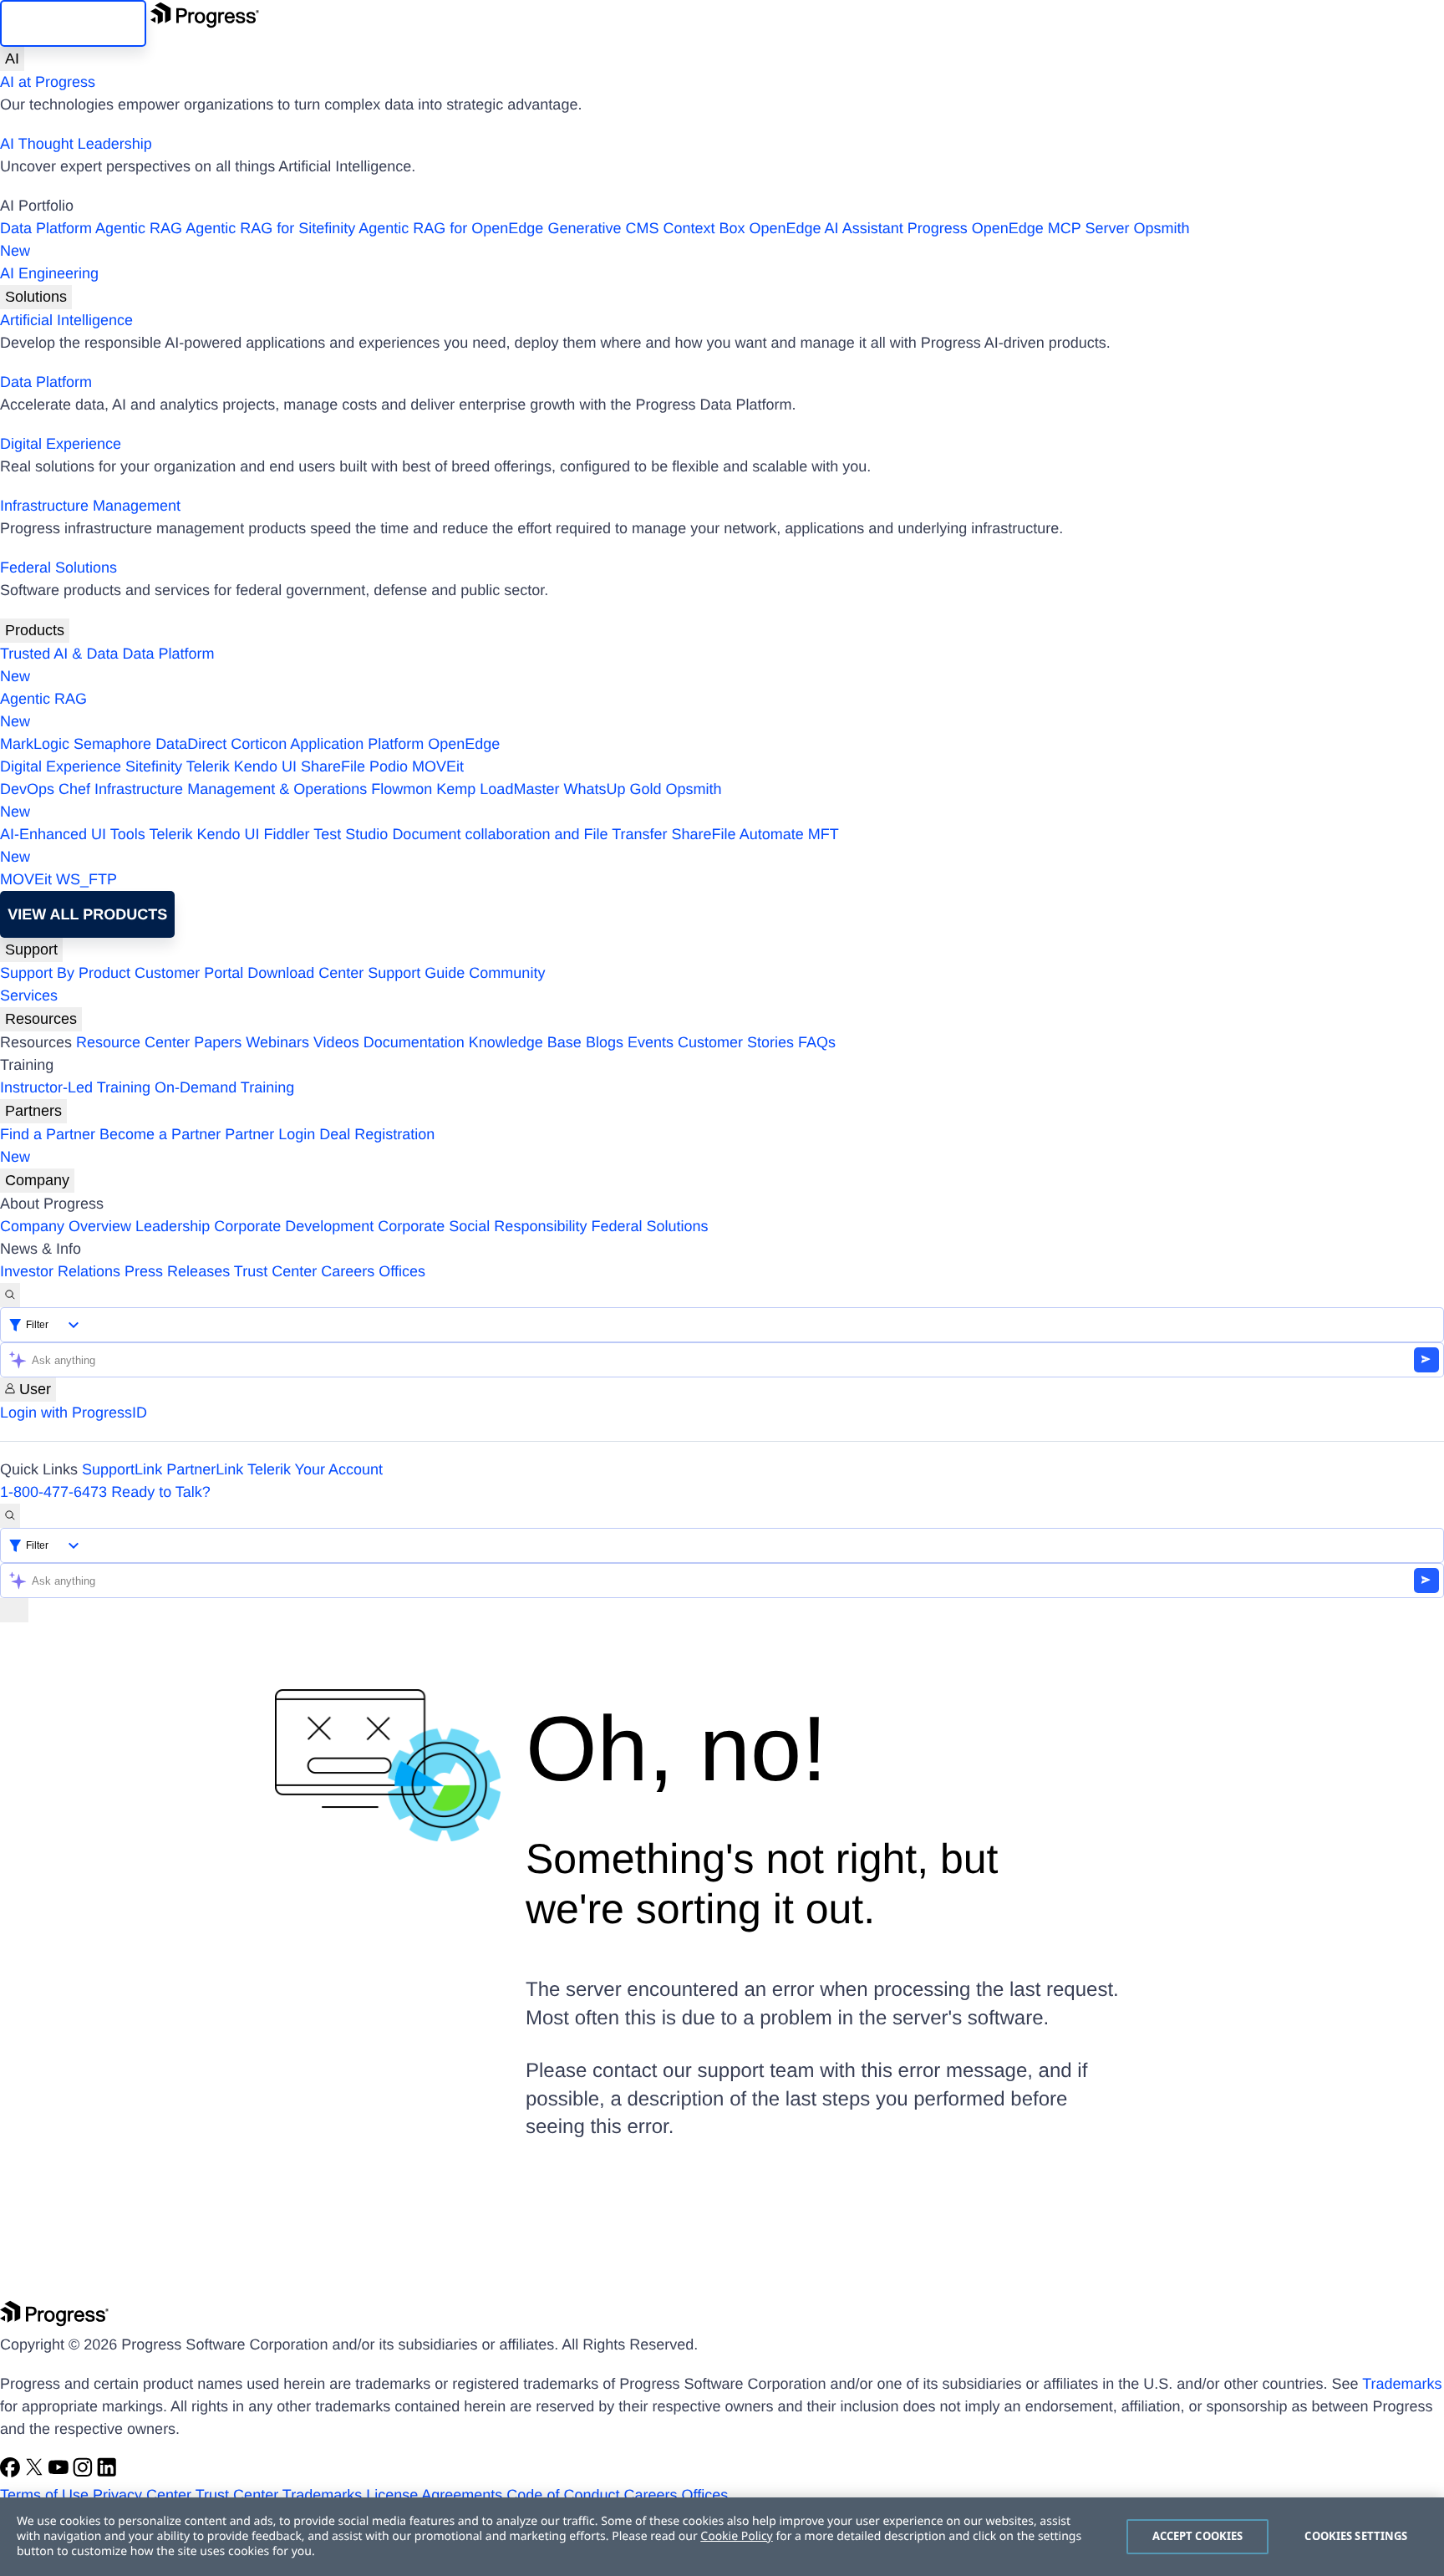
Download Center (305, 973)
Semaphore (112, 744)
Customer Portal (189, 973)
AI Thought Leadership (76, 144)
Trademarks (1402, 2384)
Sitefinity (154, 766)
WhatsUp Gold (612, 789)
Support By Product (65, 973)
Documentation (414, 1042)
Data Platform (46, 228)
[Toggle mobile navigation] (14, 1610)
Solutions (36, 297)
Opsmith (595, 239)
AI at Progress (48, 82)
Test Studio (351, 834)
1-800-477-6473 (53, 1492)
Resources (41, 1019)
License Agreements (434, 2495)
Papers (218, 1042)
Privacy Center (142, 2495)
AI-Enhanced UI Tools (73, 834)
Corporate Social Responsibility (482, 1226)
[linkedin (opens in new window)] (107, 2472)
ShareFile (333, 766)
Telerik (208, 766)
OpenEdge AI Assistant (826, 228)
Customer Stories (736, 1042)
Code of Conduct (563, 2495)
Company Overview (66, 1226)
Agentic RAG (139, 228)
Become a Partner (160, 1134)
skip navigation (73, 23)
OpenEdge (464, 744)
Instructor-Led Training (75, 1087)
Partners (33, 1111)
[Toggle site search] (10, 1516)
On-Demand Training (224, 1087)
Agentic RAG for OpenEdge (451, 228)
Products (35, 630)
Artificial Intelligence (66, 320)
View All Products (87, 914)
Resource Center (133, 1042)
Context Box (704, 228)
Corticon (259, 744)
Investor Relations (60, 1271)
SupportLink (122, 1469)
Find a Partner (48, 1134)
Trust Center (275, 1271)
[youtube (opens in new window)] (61, 2472)
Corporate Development (294, 1226)
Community (507, 973)
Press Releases (177, 1271)
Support (31, 949)
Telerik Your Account (315, 1469)
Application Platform (357, 744)
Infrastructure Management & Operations (231, 789)
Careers (348, 1271)
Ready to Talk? (161, 1492)
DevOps (27, 789)
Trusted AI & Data (59, 654)
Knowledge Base (525, 1042)
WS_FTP (86, 879)
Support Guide (416, 973)
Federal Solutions (58, 568)
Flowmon (402, 789)
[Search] (10, 1295)
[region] (722, 2537)
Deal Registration (217, 1145)
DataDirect (191, 744)
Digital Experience (61, 444)
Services (29, 995)
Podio (389, 766)
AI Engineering (49, 273)
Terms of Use (44, 2495)
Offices (402, 1271)
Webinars (277, 1042)
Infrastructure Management (90, 506)
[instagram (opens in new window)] (85, 2472)
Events (651, 1042)
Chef (74, 789)
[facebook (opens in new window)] (12, 2472)
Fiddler (287, 834)
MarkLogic (35, 744)
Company (37, 1180)
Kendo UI (265, 766)
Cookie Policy (736, 2536)
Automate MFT (419, 845)
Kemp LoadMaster (498, 789)
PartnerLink (205, 1469)
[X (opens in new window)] (36, 2472)
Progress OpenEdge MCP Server (1019, 228)
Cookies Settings (1356, 2536)
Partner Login (270, 1134)
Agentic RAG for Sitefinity (270, 228)
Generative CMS (603, 228)
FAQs (817, 1042)
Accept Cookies (1198, 2536)
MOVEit (438, 766)
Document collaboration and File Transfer (529, 834)
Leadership (173, 1226)
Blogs (605, 1042)
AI (12, 59)
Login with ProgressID (74, 1413)
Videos (336, 1042)
